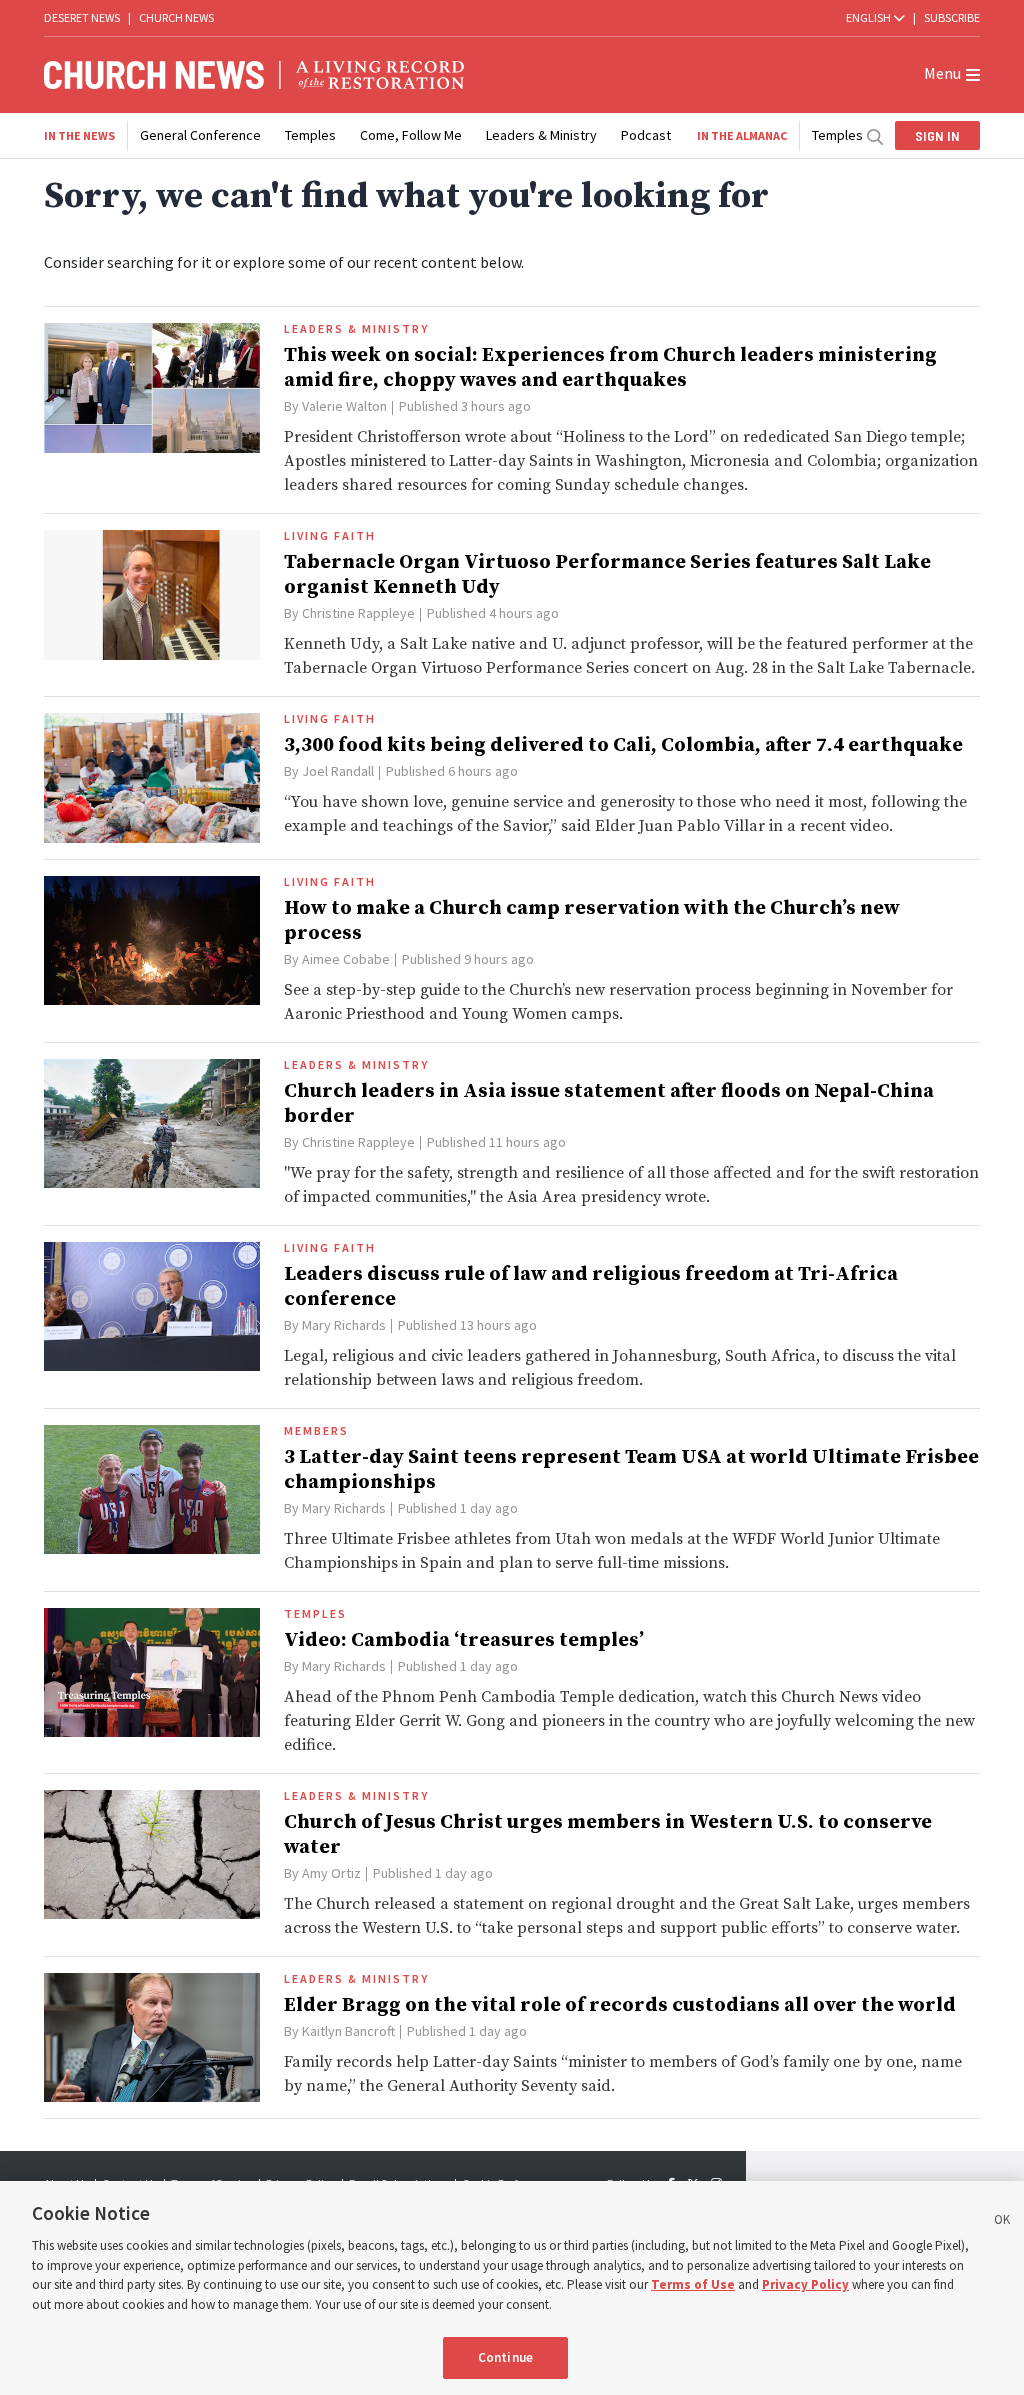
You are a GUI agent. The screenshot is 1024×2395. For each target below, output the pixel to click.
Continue (505, 2357)
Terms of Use (693, 2284)
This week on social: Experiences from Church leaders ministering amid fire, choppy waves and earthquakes (610, 368)
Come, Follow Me (411, 135)
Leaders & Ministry (541, 135)
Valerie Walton (344, 406)
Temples (310, 135)
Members (316, 1431)
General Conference (200, 135)
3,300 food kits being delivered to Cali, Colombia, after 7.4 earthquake (623, 745)
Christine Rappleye (358, 613)
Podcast (646, 135)
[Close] (1002, 2223)
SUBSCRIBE (952, 17)
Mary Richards (344, 1325)
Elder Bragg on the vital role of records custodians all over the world (620, 2005)
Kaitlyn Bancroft (348, 2031)
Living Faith (330, 536)
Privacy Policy (805, 2284)
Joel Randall (338, 771)
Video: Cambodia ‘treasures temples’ (464, 1640)
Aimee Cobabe (346, 959)
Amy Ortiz (331, 1873)
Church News (176, 17)
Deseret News (82, 17)
